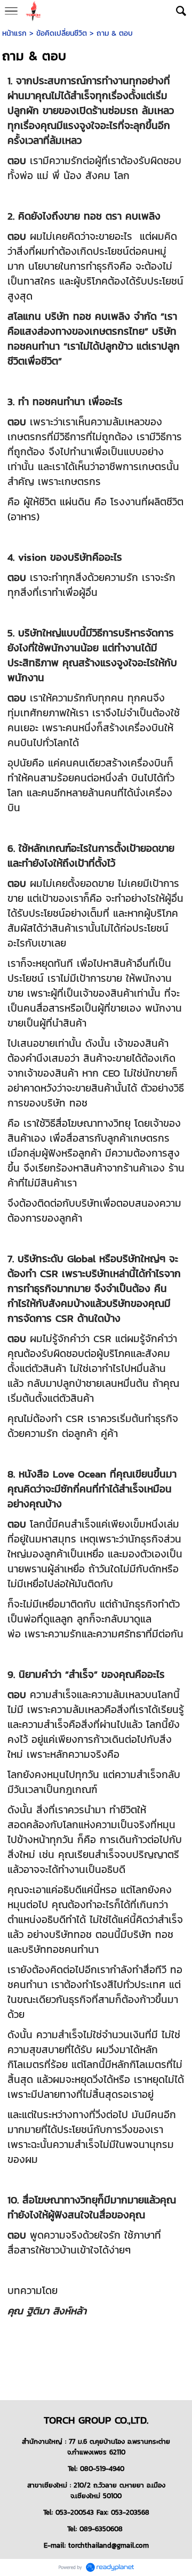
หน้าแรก (14, 33)
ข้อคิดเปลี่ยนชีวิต (62, 33)
